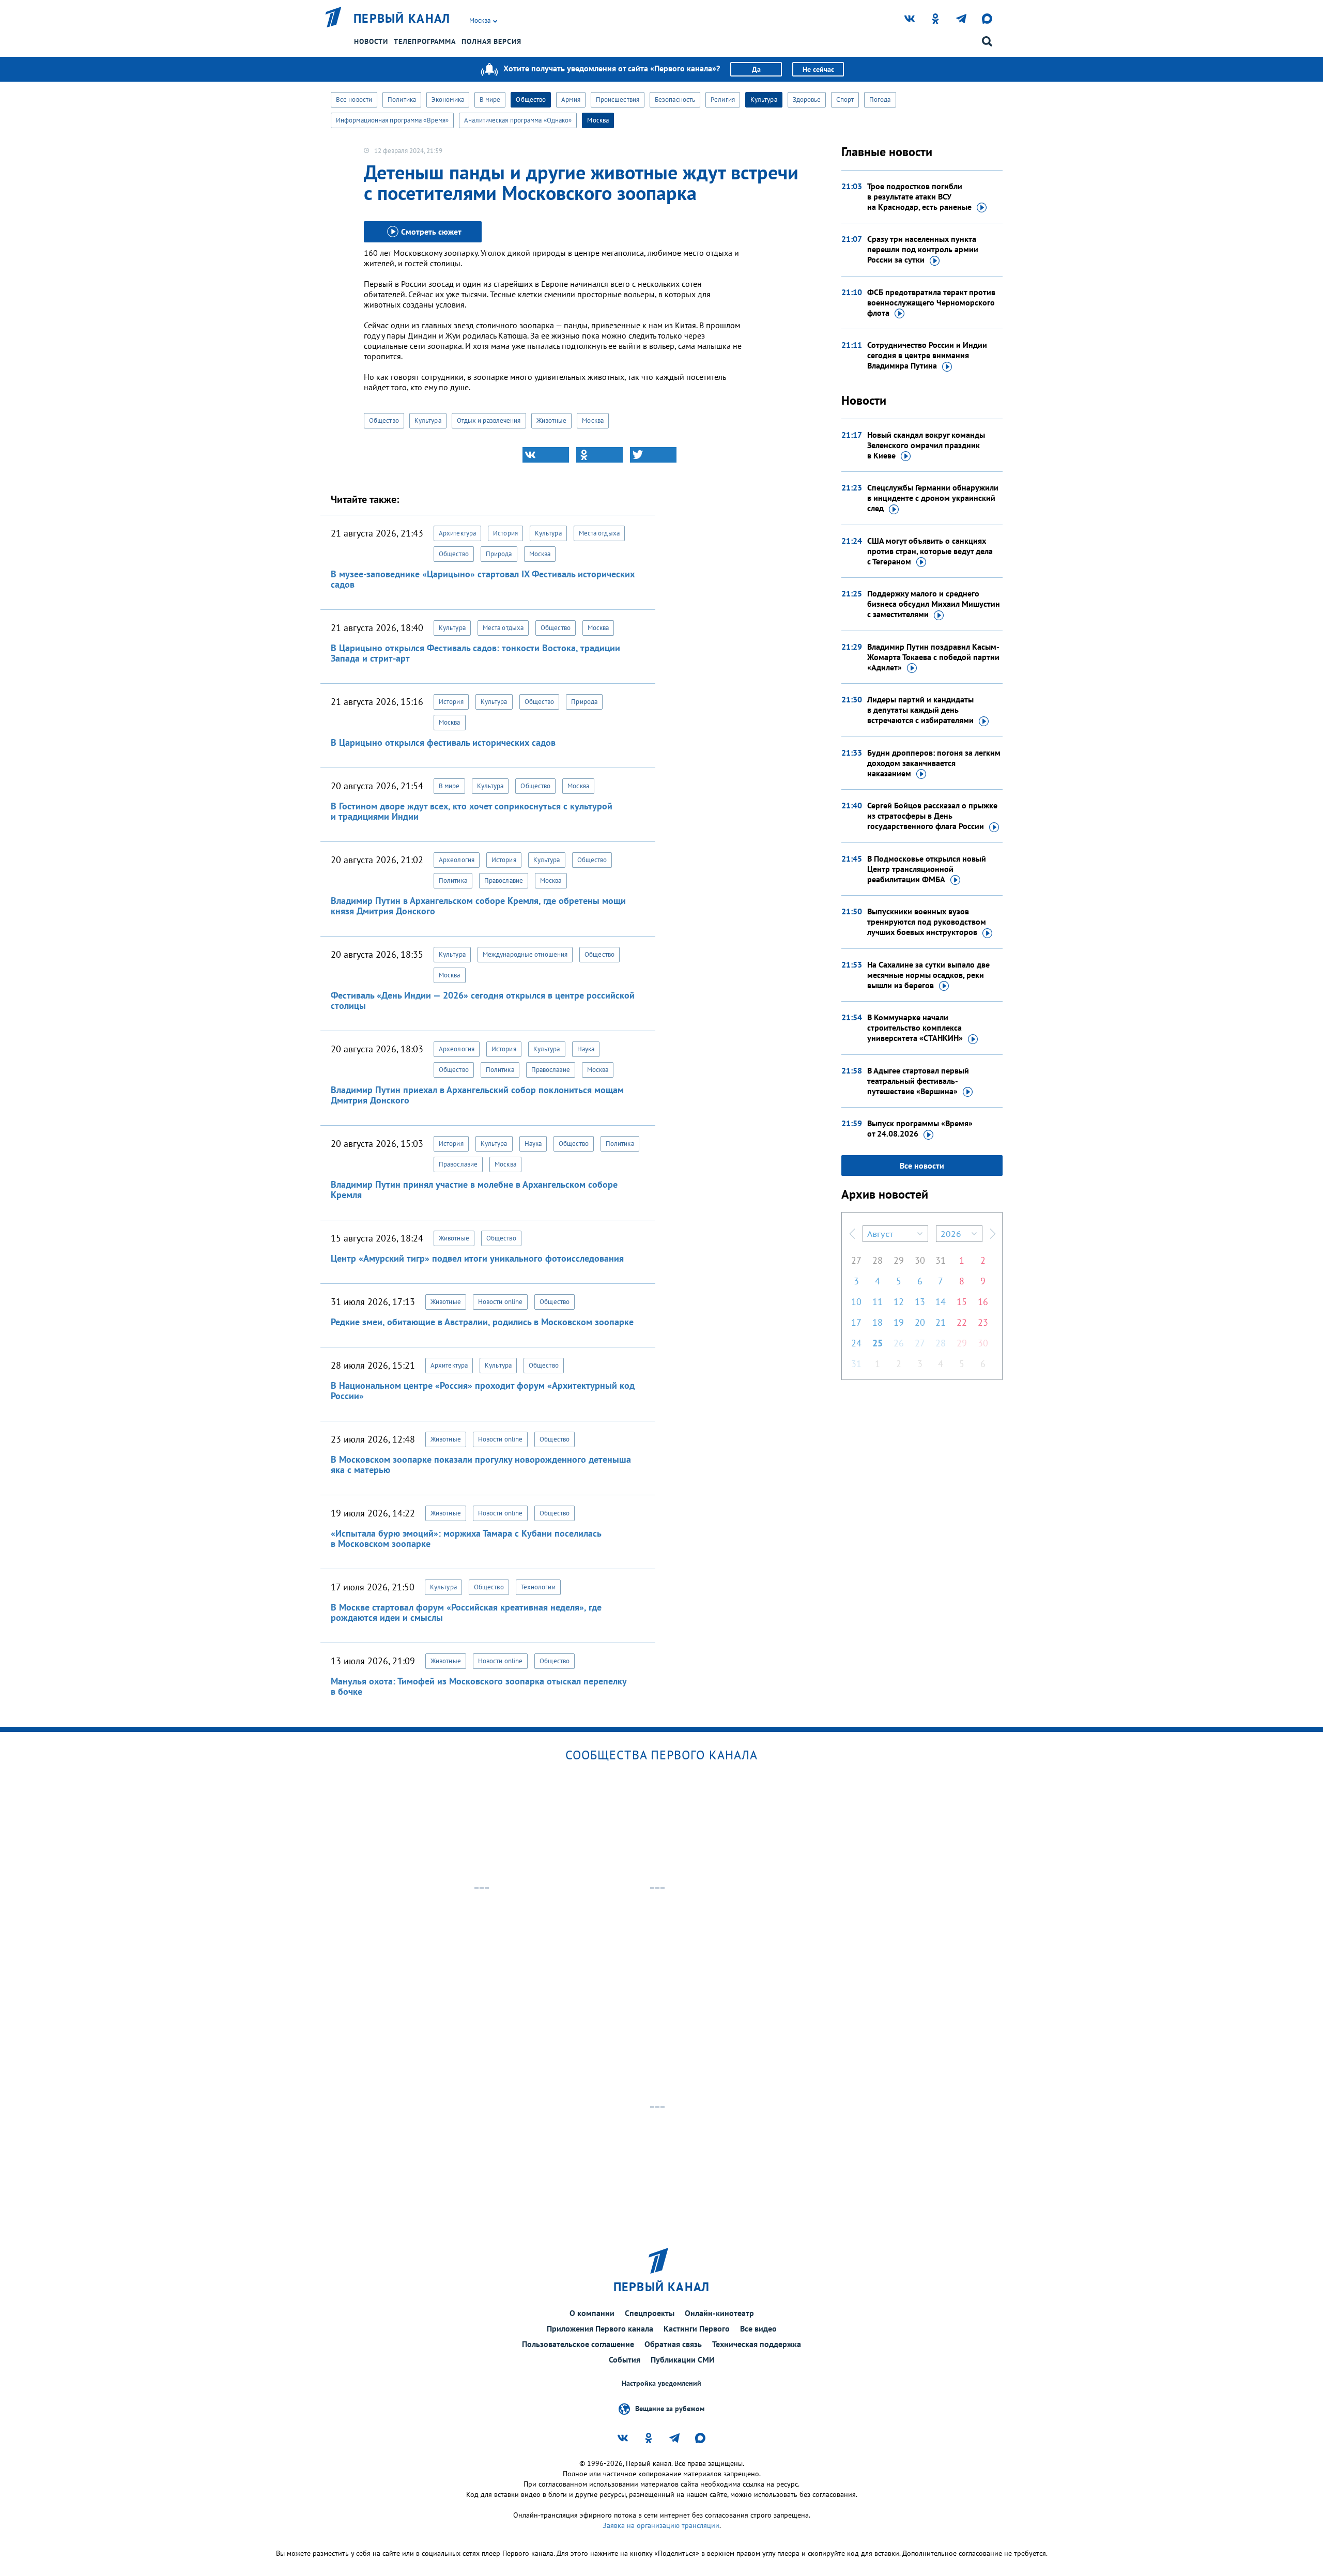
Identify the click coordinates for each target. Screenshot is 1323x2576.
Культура (764, 99)
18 (878, 1322)
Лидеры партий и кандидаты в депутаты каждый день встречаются (920, 710)
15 (962, 1302)
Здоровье (807, 99)
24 (856, 1343)
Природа (499, 554)
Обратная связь (673, 2344)
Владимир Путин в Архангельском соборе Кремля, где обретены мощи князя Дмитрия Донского (478, 906)
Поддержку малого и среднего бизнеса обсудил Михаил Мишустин (934, 604)
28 (878, 1260)
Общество (531, 99)
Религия (723, 99)
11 (878, 1302)
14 (941, 1302)
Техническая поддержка (757, 2344)
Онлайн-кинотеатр (719, 2313)
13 (920, 1302)
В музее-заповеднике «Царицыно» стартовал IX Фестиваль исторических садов (483, 579)
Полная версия (491, 41)
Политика (402, 99)
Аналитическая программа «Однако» (518, 120)
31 (941, 1260)
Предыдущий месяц (852, 1234)
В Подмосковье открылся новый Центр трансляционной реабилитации (927, 869)
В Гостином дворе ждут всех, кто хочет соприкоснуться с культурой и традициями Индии (472, 811)
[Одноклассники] (599, 455)
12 (899, 1302)
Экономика (448, 99)
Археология (457, 860)
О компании (592, 2313)
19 (899, 1322)
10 (856, 1302)
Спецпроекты (650, 2313)
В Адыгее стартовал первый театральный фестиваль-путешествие (918, 1081)
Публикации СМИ (683, 2359)
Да (756, 69)
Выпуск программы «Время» (920, 1128)
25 (878, 1343)
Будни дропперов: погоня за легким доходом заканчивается (934, 763)
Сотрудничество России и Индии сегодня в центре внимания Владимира (927, 355)
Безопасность (675, 99)
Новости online (500, 1302)
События (625, 2359)
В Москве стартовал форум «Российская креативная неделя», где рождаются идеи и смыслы (466, 1612)
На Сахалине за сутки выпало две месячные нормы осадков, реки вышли (928, 975)
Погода (880, 99)
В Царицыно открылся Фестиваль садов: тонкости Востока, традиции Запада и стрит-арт (475, 653)
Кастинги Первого (697, 2328)
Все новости (354, 99)
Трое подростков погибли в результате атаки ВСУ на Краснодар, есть (919, 196)
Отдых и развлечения (489, 420)
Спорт (845, 99)
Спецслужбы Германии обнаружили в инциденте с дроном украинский (933, 498)
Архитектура (457, 533)
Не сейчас (818, 69)
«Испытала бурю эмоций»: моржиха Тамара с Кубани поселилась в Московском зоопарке (466, 1538)
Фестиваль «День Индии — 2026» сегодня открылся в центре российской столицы (483, 1000)
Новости (371, 41)
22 (962, 1322)
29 (899, 1260)
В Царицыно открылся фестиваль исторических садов (443, 742)
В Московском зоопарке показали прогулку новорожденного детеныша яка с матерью (481, 1465)
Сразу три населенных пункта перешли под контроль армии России (923, 249)
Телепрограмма (425, 41)
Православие (504, 880)
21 (941, 1322)
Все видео (758, 2328)
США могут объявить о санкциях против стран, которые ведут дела (930, 551)
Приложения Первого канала (600, 2328)
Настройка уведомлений (661, 2383)
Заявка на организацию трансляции (661, 2525)
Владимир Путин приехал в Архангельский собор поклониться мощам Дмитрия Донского (477, 1095)
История (505, 533)
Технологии (538, 1587)
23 (983, 1322)
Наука (586, 1049)
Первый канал (402, 19)
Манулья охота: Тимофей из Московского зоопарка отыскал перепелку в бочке (479, 1686)
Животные (552, 420)
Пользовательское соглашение (578, 2344)
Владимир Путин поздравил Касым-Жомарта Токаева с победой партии (933, 657)
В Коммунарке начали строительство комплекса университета (915, 1028)
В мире (490, 99)
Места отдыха (599, 533)
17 (856, 1322)
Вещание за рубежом (670, 2409)
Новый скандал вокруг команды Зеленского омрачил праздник (926, 445)
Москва (598, 120)
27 (856, 1260)
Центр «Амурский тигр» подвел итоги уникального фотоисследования (477, 1258)
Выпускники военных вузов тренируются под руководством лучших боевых (927, 922)
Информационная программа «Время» (392, 120)
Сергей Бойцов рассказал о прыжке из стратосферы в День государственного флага (932, 816)
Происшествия (618, 99)
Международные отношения (525, 954)
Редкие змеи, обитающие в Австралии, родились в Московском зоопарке (482, 1322)
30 (920, 1260)
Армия (571, 99)
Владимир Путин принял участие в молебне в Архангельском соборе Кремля (474, 1190)
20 (920, 1322)
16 (983, 1302)
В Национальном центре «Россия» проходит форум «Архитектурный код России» (483, 1391)
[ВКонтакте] (546, 455)
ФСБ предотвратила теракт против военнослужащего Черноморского (931, 302)
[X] (653, 455)
